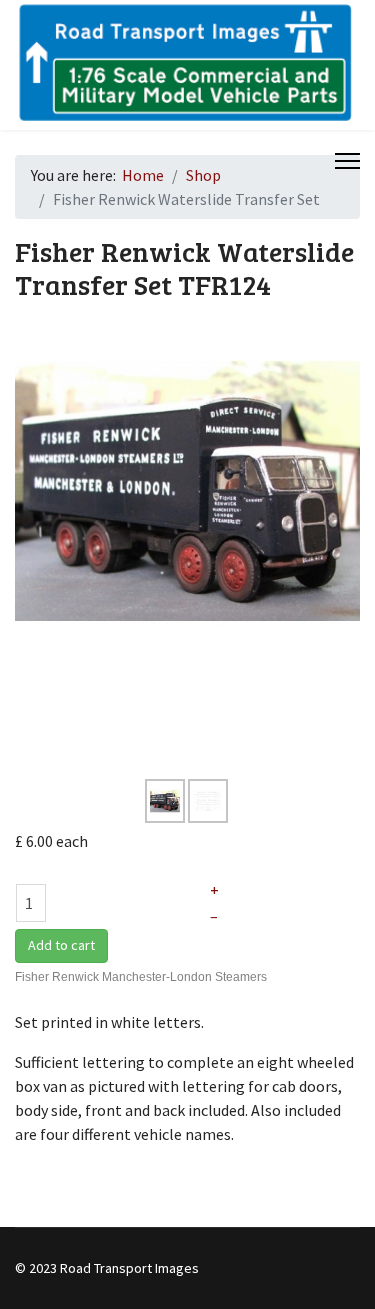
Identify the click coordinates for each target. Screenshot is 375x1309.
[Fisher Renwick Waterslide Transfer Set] (187, 490)
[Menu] (347, 161)
